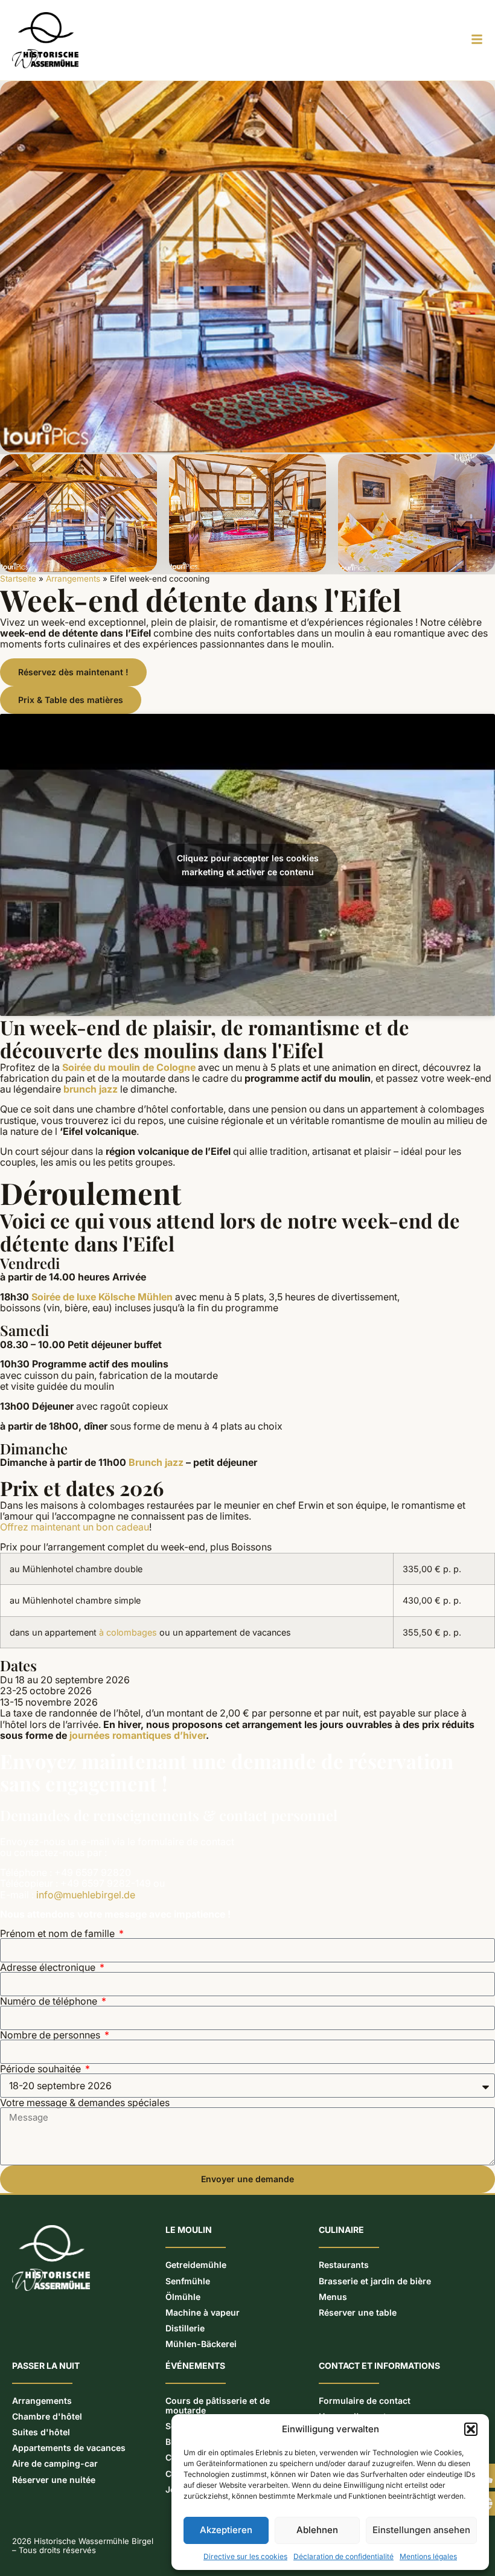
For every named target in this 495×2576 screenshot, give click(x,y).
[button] (471, 2429)
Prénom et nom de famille (59, 1933)
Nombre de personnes (51, 2035)
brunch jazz (91, 1089)
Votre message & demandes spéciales (85, 2102)
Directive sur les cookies (245, 2556)
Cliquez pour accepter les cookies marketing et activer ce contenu (248, 865)
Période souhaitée (42, 2069)
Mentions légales (428, 2556)
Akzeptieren (226, 2530)
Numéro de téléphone (50, 2001)
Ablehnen (317, 2530)
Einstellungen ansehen (421, 2530)
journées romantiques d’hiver (138, 1735)
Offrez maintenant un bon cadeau (75, 1527)
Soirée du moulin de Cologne (129, 1067)
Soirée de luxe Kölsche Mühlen (102, 1297)
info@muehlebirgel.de (86, 1895)
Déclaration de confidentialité (343, 2556)
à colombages (128, 1632)
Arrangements (73, 579)
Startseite (18, 579)
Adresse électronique (49, 1967)
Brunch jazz (156, 1462)
